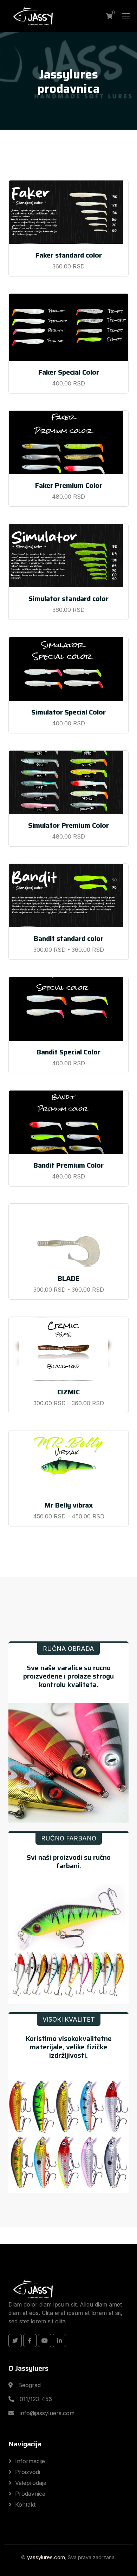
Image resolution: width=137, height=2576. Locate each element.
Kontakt (25, 2505)
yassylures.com (46, 2557)
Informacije (30, 2461)
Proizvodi (28, 2472)
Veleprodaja (31, 2483)
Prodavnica (30, 2494)
